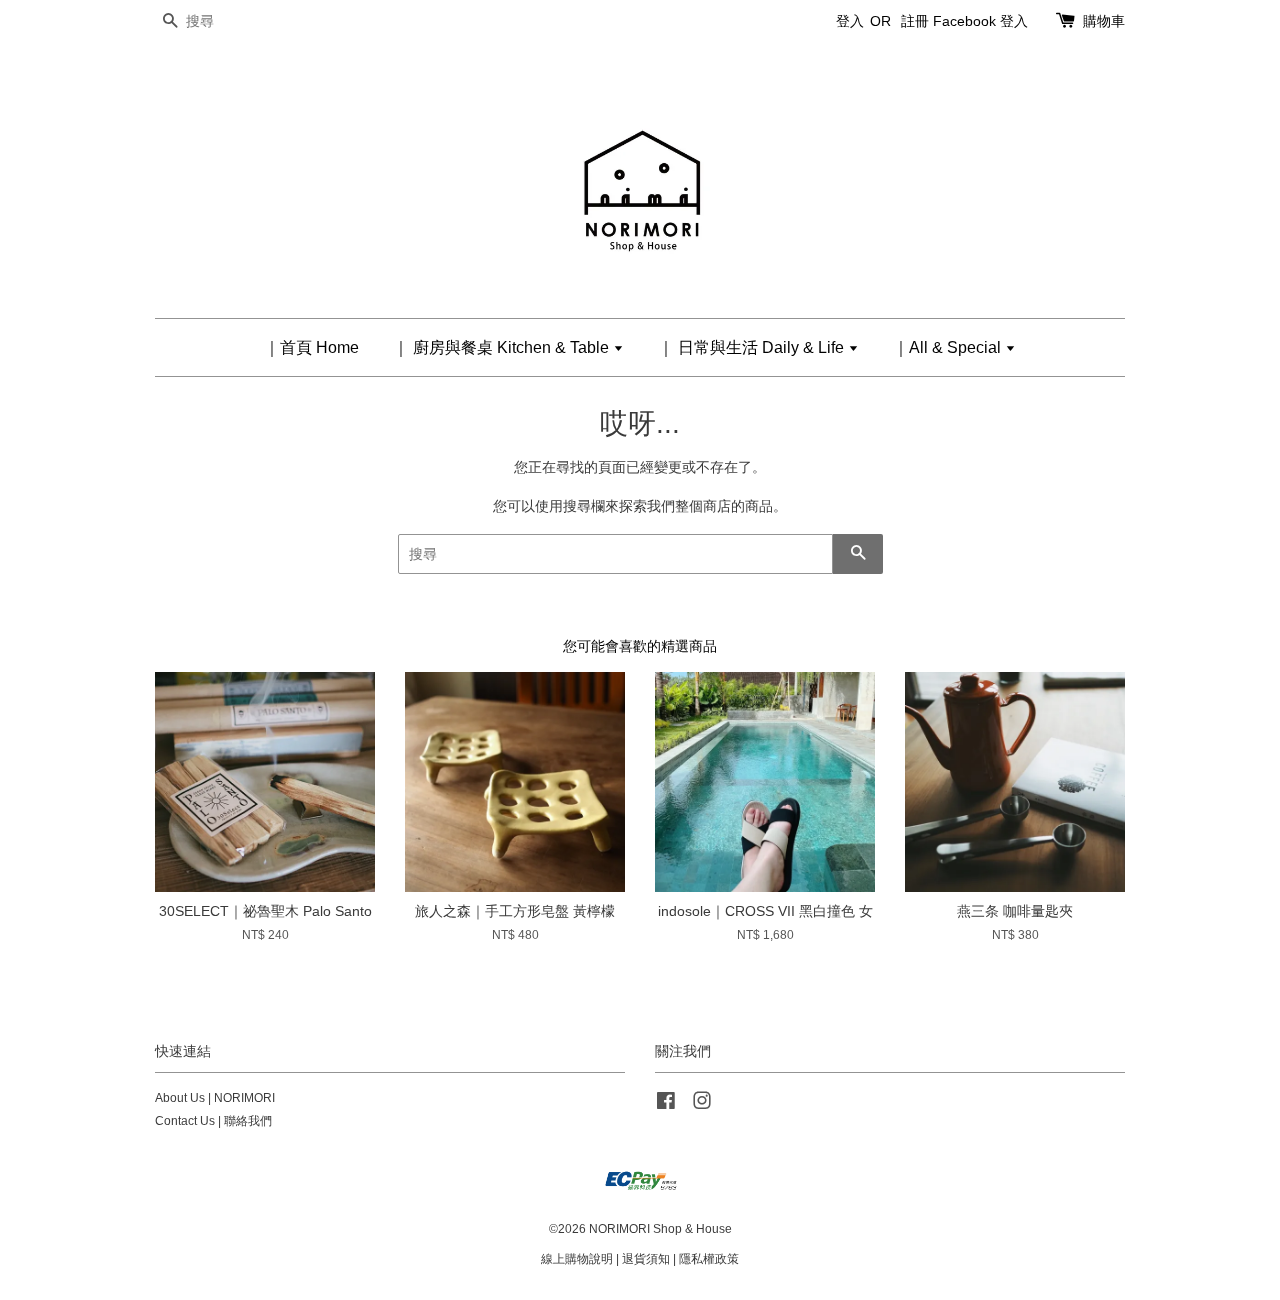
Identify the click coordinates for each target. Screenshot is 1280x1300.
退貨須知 (646, 1259)
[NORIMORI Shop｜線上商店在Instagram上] (702, 1105)
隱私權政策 (709, 1259)
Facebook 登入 (980, 21)
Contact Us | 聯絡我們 (213, 1121)
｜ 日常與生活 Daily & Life (753, 347)
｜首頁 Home (311, 347)
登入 (850, 21)
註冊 (915, 21)
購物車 (1104, 21)
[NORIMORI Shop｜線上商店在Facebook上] (666, 1105)
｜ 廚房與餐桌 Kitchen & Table (503, 347)
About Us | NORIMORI (215, 1098)
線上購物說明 (577, 1259)
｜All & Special (949, 347)
